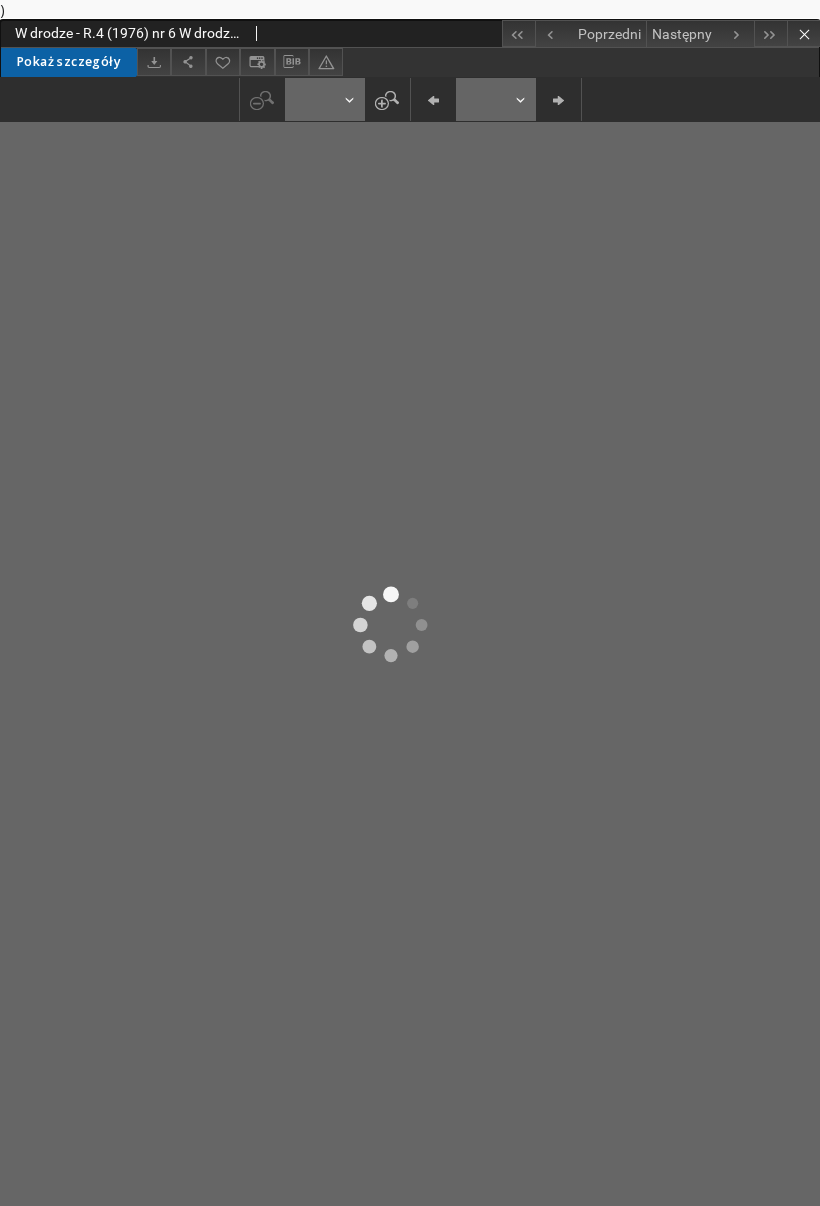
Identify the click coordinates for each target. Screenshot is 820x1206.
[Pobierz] (154, 61)
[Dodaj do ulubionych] (223, 61)
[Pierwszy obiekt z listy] (518, 33)
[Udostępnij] (188, 61)
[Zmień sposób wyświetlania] (257, 61)
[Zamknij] (803, 33)
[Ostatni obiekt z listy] (770, 33)
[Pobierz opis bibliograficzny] (292, 62)
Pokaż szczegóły (68, 61)
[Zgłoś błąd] (326, 61)
